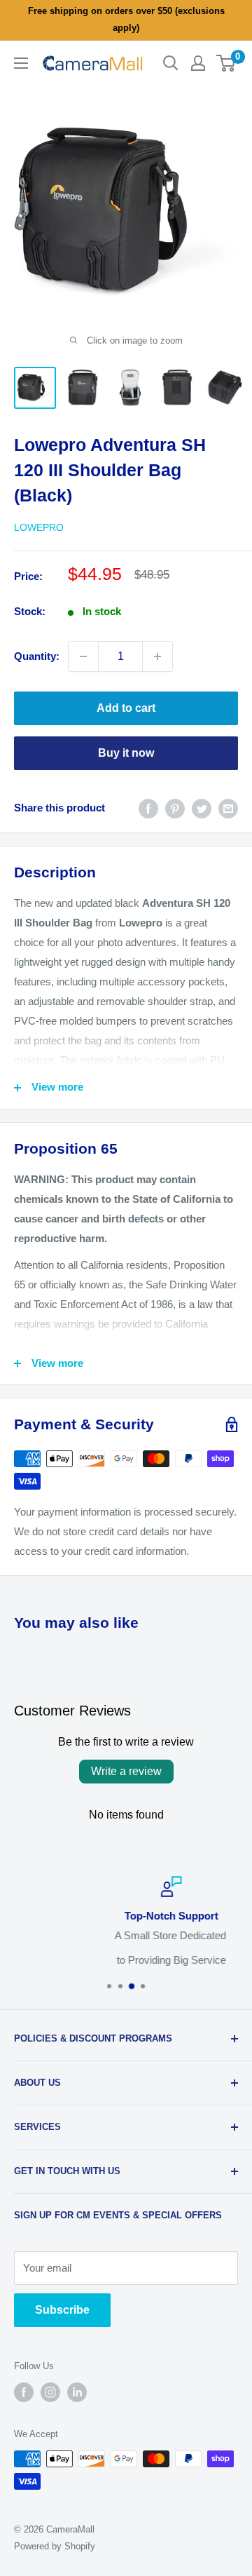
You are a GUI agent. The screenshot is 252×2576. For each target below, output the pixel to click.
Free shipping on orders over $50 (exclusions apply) (126, 19)
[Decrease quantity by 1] (83, 656)
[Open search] (171, 63)
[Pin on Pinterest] (175, 808)
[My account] (198, 63)
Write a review (126, 1771)
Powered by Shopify (55, 2546)
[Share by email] (228, 808)
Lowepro (39, 527)
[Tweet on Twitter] (202, 808)
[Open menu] (21, 63)
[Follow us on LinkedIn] (77, 2392)
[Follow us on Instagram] (50, 2392)
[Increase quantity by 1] (157, 656)
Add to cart (126, 708)
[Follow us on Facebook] (24, 2392)
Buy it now (126, 753)
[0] (226, 63)
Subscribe (62, 2310)
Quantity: (37, 656)
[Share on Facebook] (148, 808)
